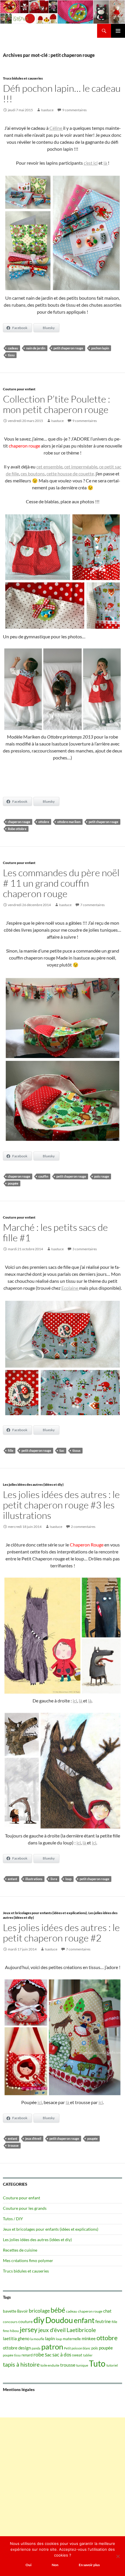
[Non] (118, 2556)
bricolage (39, 2311)
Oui (28, 2565)
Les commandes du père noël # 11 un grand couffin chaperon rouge (61, 883)
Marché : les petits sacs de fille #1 (55, 1232)
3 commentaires (85, 1249)
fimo (6, 2331)
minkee (89, 2338)
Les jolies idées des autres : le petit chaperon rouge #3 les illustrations (61, 1505)
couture (25, 2321)
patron (52, 2347)
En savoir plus (89, 2565)
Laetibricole (81, 2330)
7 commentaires (92, 905)
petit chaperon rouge (68, 348)
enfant (12, 1879)
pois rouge (102, 1176)
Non (55, 2565)
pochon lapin (100, 348)
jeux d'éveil (33, 2138)
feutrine (103, 2321)
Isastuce (47, 110)
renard (27, 2355)
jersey (29, 2329)
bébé (58, 2310)
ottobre (44, 822)
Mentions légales (19, 2389)
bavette (10, 2311)
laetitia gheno (16, 2338)
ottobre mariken (69, 822)
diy (39, 2320)
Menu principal (118, 31)
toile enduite (50, 2365)
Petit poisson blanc (77, 2348)
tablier (88, 2355)
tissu (11, 355)
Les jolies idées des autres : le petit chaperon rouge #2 (61, 1933)
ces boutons (33, 474)
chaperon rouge (19, 822)
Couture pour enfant (19, 389)
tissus (76, 1450)
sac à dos (62, 2355)
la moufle (37, 2339)
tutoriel (112, 2365)
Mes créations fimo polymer (28, 2260)
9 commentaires (74, 110)
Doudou (59, 2320)
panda (36, 2348)
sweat (77, 2355)
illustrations (34, 1879)
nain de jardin (36, 348)
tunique (82, 2365)
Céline (56, 128)
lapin (50, 2338)
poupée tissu (12, 2355)
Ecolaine (70, 1288)
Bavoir (23, 2311)
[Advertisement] (63, 2480)
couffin (43, 1176)
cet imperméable (81, 467)
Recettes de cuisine (20, 2250)
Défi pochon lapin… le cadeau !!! (62, 93)
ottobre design (17, 2348)
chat (107, 2311)
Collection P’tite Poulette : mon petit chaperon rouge (57, 404)
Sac (62, 1450)
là (106, 163)
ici (75, 1701)
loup (68, 1879)
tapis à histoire (21, 2364)
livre (54, 1879)
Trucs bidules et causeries (23, 78)
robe (39, 2355)
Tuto (97, 2363)
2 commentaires (83, 1527)
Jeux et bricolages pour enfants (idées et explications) (45, 1913)
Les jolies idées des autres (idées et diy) (33, 1484)
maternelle (72, 2339)
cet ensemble (49, 467)
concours (10, 2322)
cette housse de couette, (71, 474)
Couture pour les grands (25, 2208)
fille (11, 1450)
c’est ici (91, 163)
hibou (14, 2331)
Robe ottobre (17, 829)
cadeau (13, 348)
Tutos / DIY (13, 2219)
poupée (13, 1183)
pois (95, 2348)
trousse (13, 2145)
